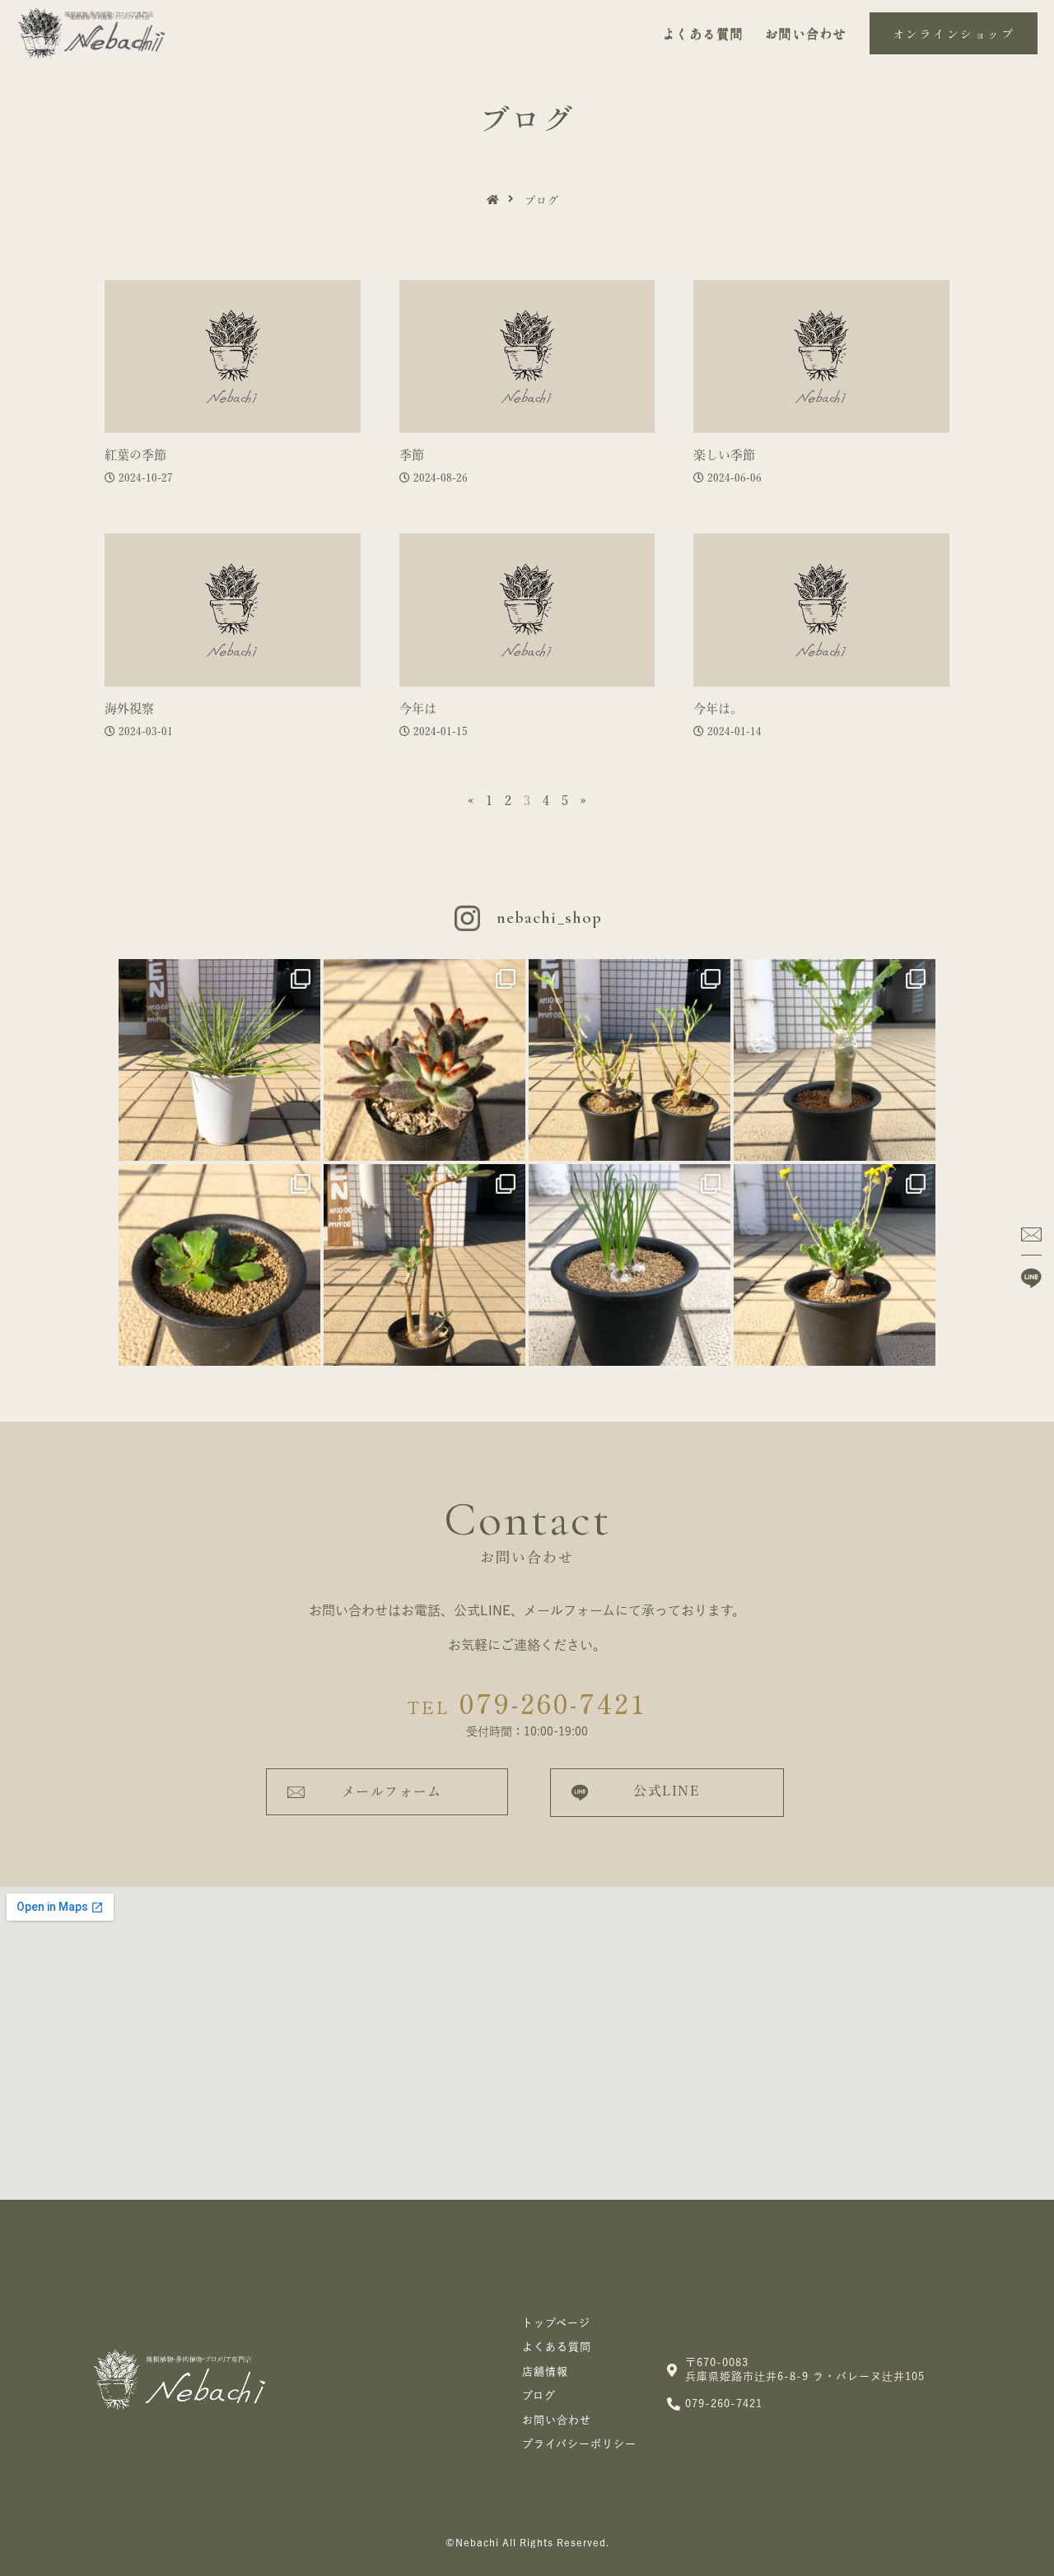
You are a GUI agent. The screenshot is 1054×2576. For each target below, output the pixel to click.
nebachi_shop (549, 918)
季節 (412, 455)
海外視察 (129, 708)
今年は (418, 708)
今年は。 (718, 708)
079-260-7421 (527, 1703)
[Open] (219, 1060)
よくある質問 (703, 34)
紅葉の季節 (135, 455)
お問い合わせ (806, 34)
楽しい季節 (724, 455)
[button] (954, 34)
